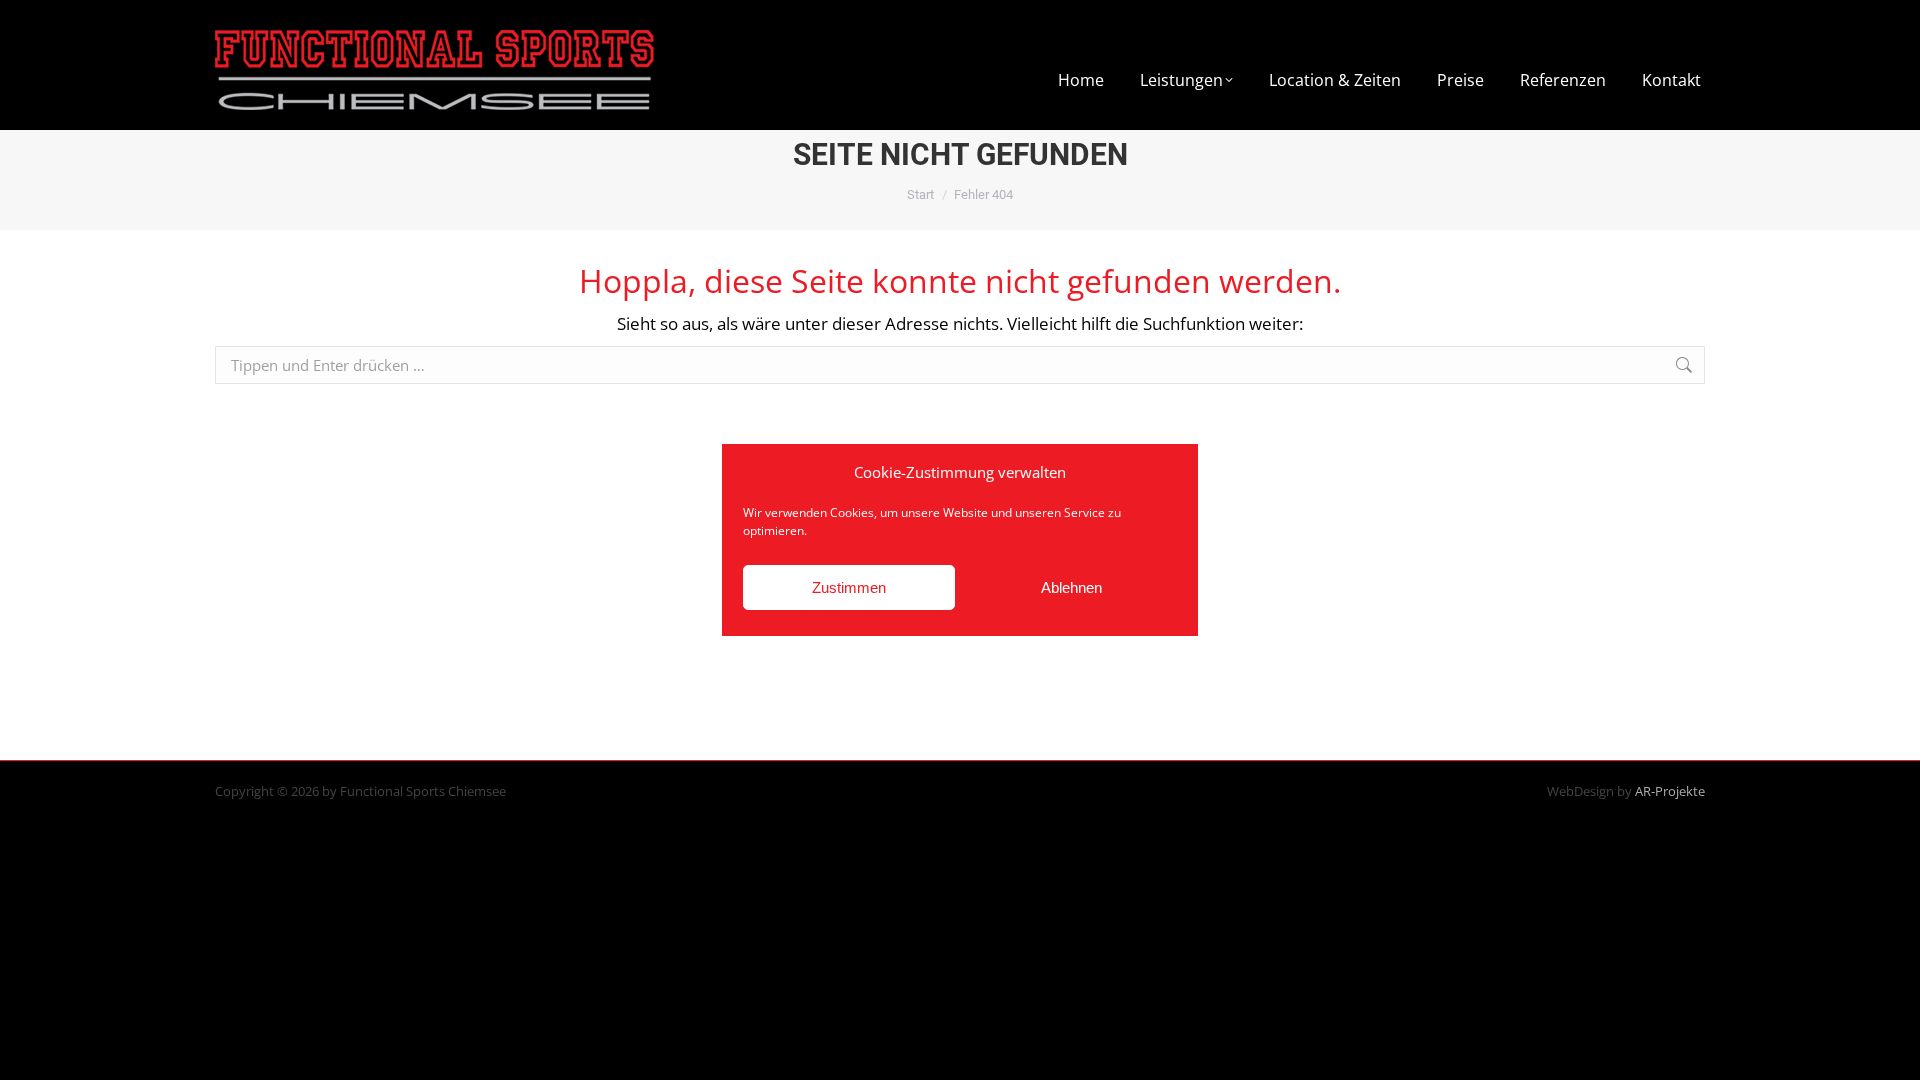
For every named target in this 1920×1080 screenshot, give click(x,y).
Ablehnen (1071, 587)
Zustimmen (849, 587)
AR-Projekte (1670, 791)
